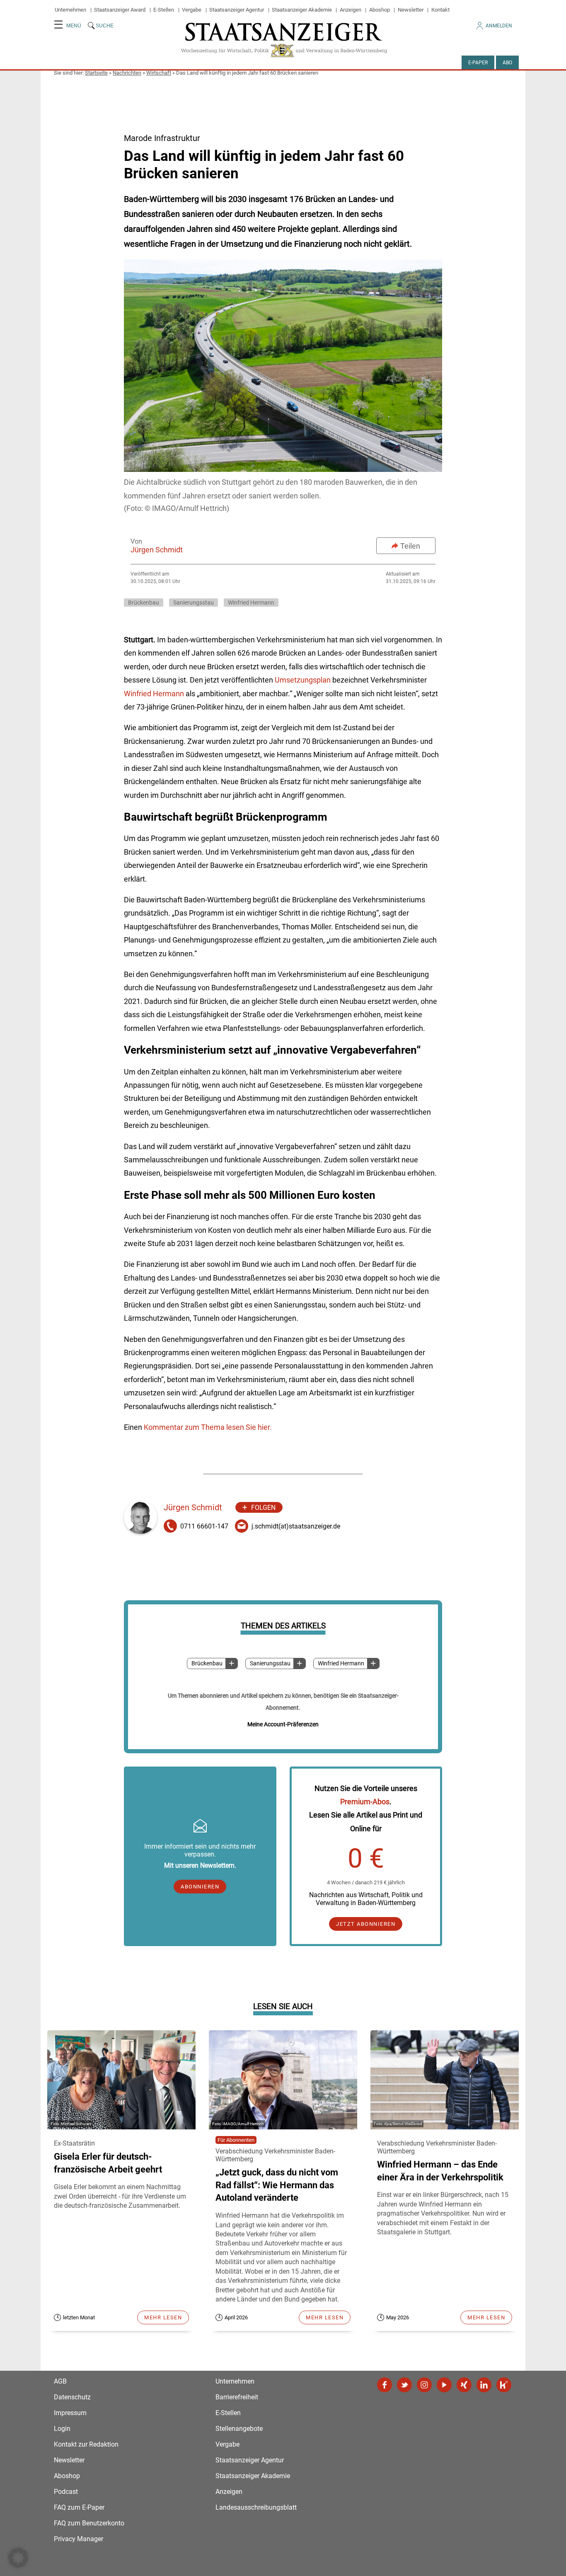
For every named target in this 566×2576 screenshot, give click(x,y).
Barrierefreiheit (237, 2397)
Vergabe (192, 10)
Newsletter (411, 10)
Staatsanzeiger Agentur (237, 10)
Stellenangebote (239, 2429)
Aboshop (380, 10)
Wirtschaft (159, 73)
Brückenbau (207, 1663)
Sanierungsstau (270, 1663)
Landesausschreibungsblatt (256, 2507)
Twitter (404, 2385)
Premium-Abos (365, 1802)
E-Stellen (164, 10)
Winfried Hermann (341, 1663)
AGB (60, 2381)
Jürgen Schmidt (157, 550)
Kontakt (440, 10)
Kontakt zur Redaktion (86, 2444)
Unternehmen (70, 10)
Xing (464, 2385)
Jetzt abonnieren (366, 1924)
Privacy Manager (79, 2539)
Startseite (96, 73)
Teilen (410, 546)
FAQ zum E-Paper (79, 2507)
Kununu (504, 2385)
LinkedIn (484, 2385)
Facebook (385, 2385)
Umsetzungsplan (303, 680)
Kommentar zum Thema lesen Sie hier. (208, 1427)
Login (62, 2429)
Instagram (424, 2385)
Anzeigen (351, 10)
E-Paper (478, 63)
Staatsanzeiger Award (120, 10)
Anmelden (499, 26)
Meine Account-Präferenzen (283, 1724)
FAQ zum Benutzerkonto (89, 2523)
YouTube (444, 2385)
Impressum (70, 2413)
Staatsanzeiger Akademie (302, 10)
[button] (18, 2558)
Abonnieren (200, 1887)
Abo (507, 63)
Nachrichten (127, 73)
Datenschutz (72, 2397)
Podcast (66, 2492)
